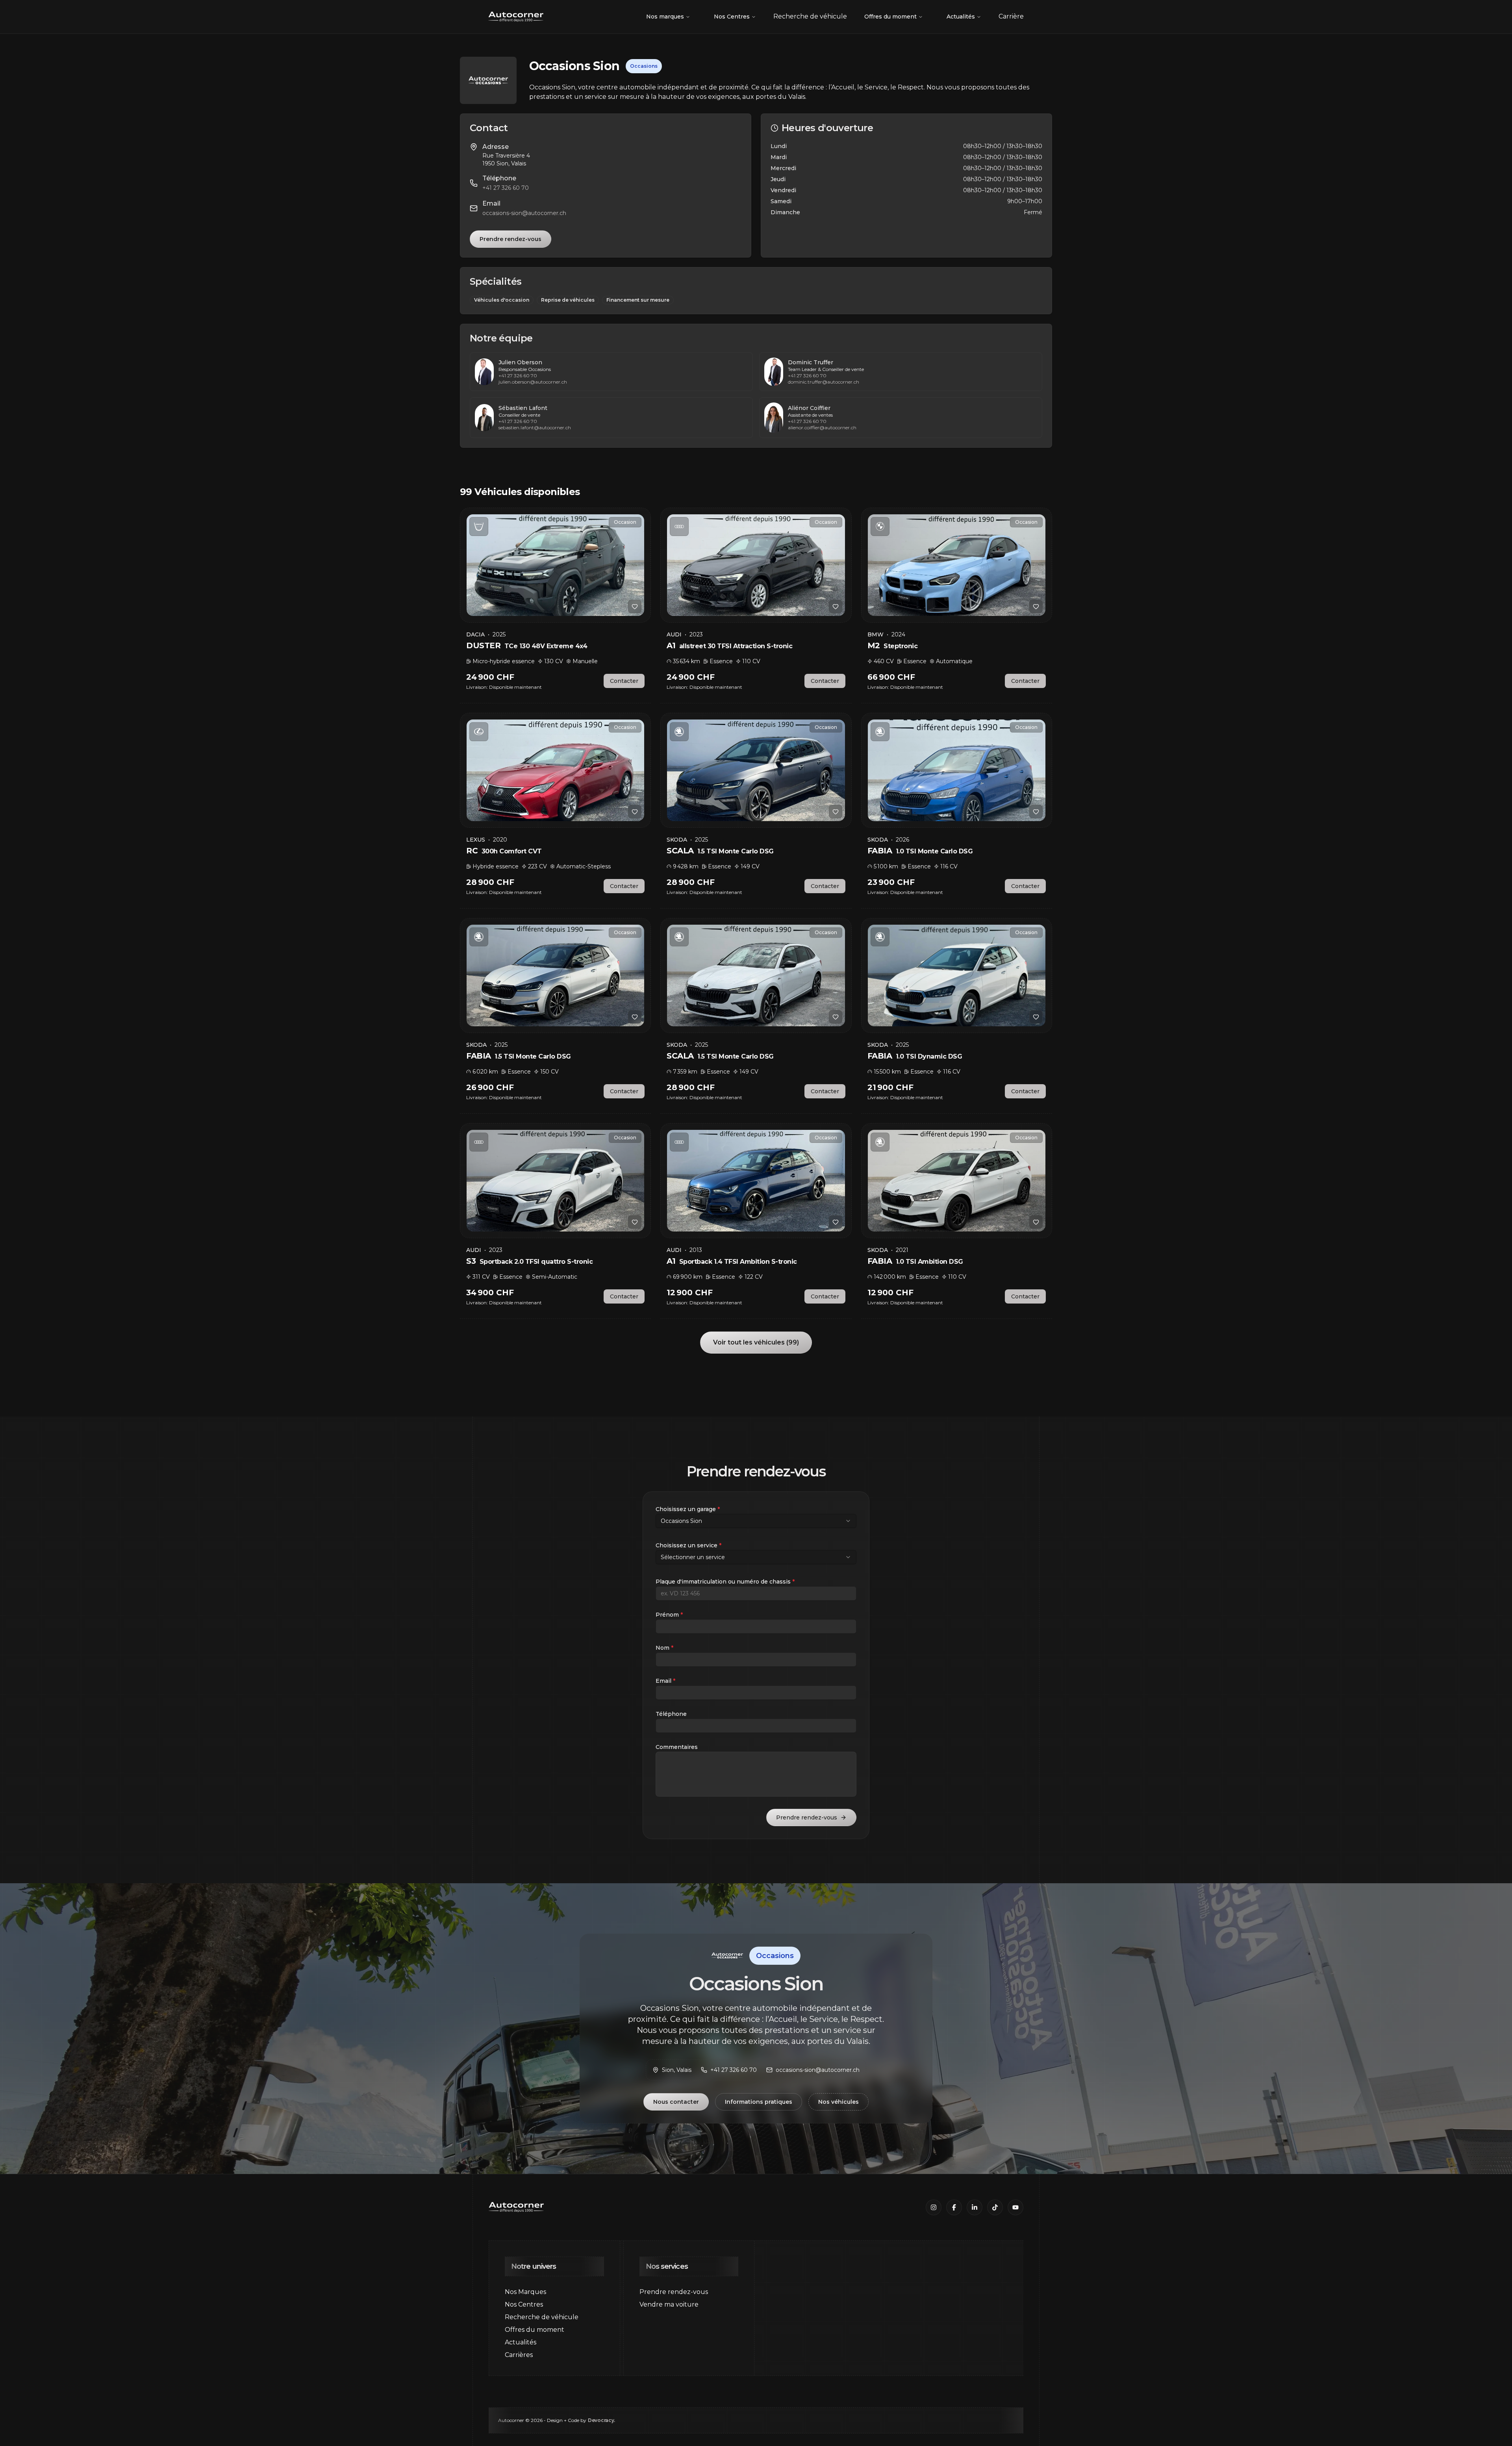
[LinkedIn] (975, 2207)
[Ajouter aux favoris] (635, 606)
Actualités (961, 17)
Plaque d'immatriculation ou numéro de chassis (725, 1582)
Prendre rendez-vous (510, 239)
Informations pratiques (759, 2102)
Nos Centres (732, 17)
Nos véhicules (838, 2102)
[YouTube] (1015, 2207)
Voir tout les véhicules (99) (756, 1342)
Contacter (624, 681)
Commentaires (677, 1747)
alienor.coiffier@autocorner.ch (822, 427)
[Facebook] (954, 2207)
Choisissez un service (688, 1545)
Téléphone (671, 1714)
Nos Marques (525, 2292)
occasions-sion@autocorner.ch (524, 213)
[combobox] (756, 1521)
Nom (664, 1648)
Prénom (669, 1615)
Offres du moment (890, 17)
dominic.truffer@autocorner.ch (824, 382)
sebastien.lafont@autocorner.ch (535, 427)
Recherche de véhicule (542, 2317)
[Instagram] (934, 2207)
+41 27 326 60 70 (506, 188)
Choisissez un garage (688, 1509)
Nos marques (665, 17)
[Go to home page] (516, 17)
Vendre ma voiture (669, 2304)
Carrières (519, 2355)
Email (665, 1681)
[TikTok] (995, 2207)
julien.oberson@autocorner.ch (533, 382)
